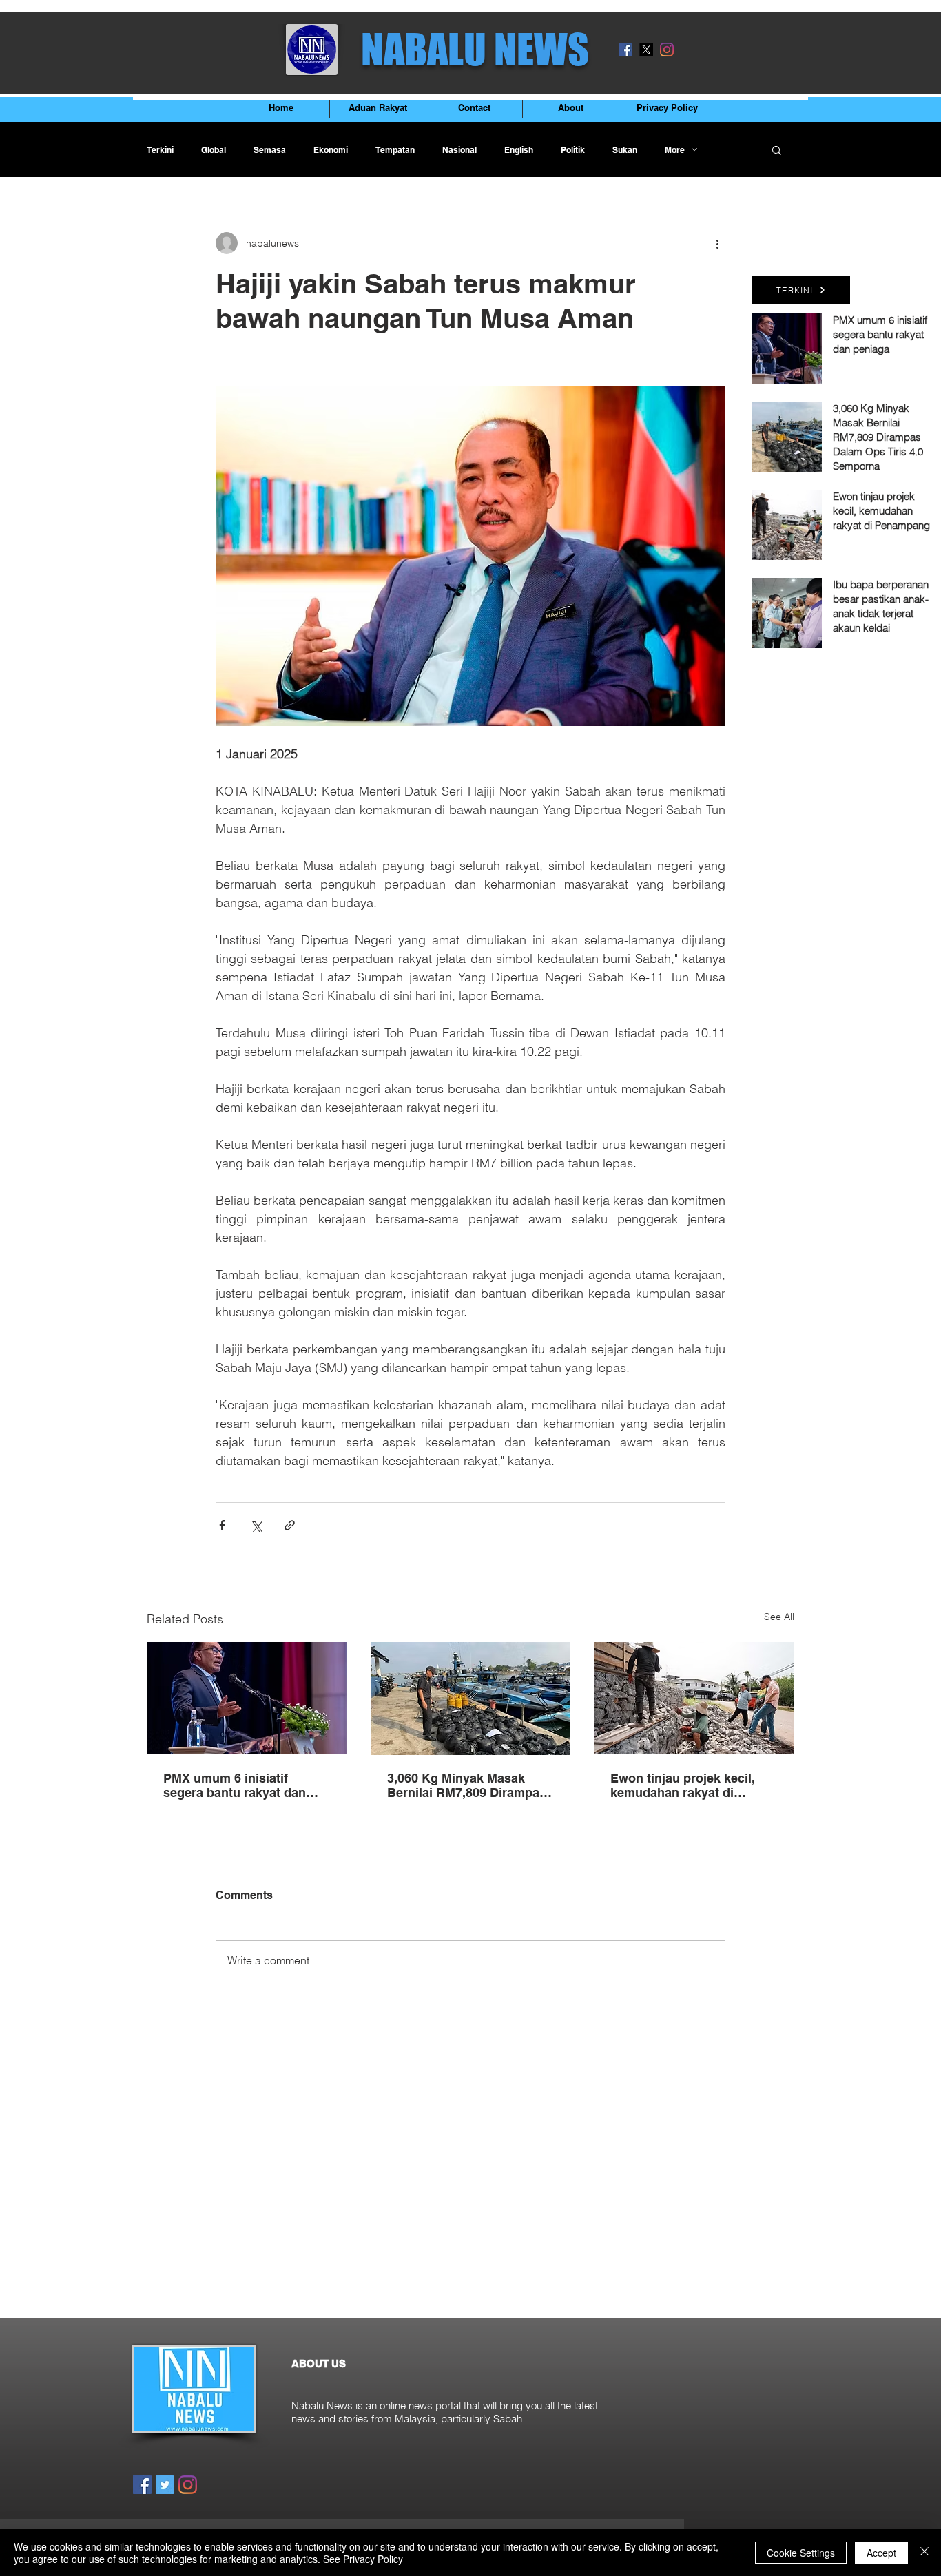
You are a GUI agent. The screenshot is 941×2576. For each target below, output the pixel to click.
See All (779, 1617)
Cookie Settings (801, 2553)
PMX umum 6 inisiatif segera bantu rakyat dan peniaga (235, 1785)
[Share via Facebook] (222, 1525)
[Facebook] (625, 50)
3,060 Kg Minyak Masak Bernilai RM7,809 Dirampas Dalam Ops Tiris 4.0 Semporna (467, 1785)
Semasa (270, 150)
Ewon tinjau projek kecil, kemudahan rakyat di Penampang (683, 1785)
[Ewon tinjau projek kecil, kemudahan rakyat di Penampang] (694, 1698)
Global (214, 150)
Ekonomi (331, 150)
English (519, 150)
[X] (646, 50)
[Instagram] (667, 50)
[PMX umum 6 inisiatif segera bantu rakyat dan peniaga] (247, 1698)
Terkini (160, 150)
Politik (573, 150)
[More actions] (717, 243)
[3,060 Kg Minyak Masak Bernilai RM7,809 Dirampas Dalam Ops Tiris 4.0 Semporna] (471, 1699)
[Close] (924, 2553)
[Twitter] (165, 2485)
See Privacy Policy (363, 2559)
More (675, 150)
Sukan (625, 150)
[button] (777, 149)
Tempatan (395, 150)
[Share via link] (290, 1525)
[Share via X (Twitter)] (256, 1525)
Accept (881, 2553)
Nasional (459, 150)
